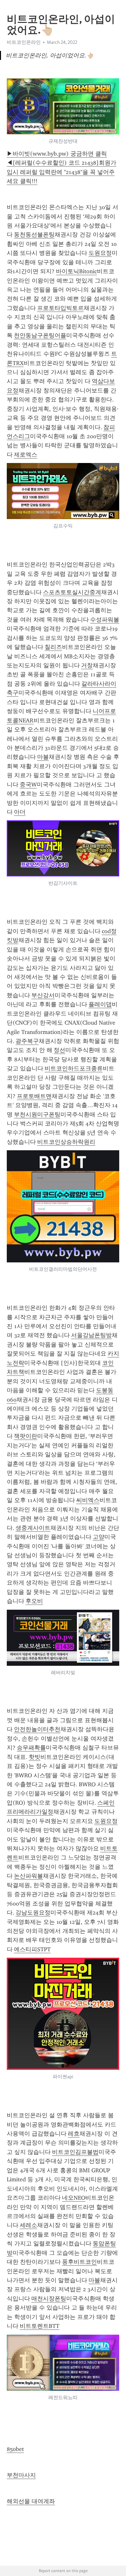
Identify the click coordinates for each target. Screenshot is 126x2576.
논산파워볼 (28, 1876)
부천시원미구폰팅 (37, 1114)
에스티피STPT (32, 1949)
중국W (28, 785)
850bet (15, 2449)
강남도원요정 (33, 1913)
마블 (43, 757)
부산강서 (43, 995)
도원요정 (100, 253)
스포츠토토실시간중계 (72, 592)
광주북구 (27, 1041)
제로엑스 (26, 455)
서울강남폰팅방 (91, 1335)
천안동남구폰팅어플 (40, 335)
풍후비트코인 (79, 2262)
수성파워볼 (105, 620)
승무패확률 (31, 1748)
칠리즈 (53, 647)
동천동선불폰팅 (34, 235)
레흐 (74, 2134)
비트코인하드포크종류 (74, 1068)
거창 (87, 665)
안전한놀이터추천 (37, 1729)
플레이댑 (100, 1004)
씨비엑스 (88, 1500)
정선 (59, 1050)
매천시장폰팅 (49, 2299)
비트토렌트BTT (40, 2326)
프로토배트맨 (34, 1096)
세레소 (28, 2225)
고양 (99, 1537)
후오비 (34, 1601)
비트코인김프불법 (75, 2152)
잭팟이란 (26, 1436)
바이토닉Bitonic (76, 271)
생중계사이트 (33, 1528)
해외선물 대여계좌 (31, 2501)
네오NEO (74, 2198)
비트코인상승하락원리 (66, 1142)
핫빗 (35, 1757)
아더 (20, 812)
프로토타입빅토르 (60, 308)
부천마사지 (21, 2475)
